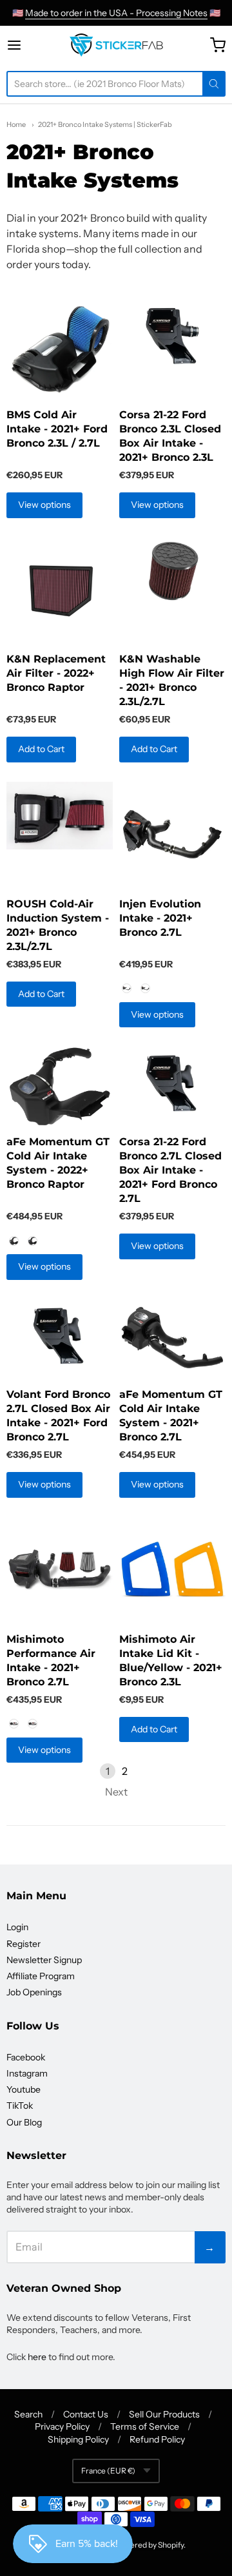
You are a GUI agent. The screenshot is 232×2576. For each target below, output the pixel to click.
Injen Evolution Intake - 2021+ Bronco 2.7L (160, 918)
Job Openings (34, 1992)
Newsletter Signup (44, 1960)
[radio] (126, 989)
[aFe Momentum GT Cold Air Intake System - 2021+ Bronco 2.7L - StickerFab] (172, 1339)
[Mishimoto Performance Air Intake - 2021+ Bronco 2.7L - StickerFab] (60, 1570)
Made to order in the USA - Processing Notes (116, 13)
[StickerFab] (116, 45)
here (37, 2357)
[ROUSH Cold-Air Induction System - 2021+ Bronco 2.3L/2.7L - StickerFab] (60, 816)
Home (16, 124)
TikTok (20, 2106)
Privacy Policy (62, 2426)
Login (17, 1927)
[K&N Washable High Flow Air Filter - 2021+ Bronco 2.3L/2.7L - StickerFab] (172, 571)
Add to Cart (41, 749)
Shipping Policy (78, 2439)
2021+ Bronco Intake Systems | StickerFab (105, 124)
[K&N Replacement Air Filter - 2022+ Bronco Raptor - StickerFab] (60, 591)
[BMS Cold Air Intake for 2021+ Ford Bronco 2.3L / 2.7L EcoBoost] (60, 349)
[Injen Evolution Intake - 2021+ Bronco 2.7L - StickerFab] (172, 835)
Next (116, 1792)
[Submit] (214, 84)
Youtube (24, 2089)
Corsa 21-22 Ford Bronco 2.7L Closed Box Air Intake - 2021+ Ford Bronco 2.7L (170, 1170)
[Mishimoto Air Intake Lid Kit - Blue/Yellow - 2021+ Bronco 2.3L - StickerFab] (172, 1570)
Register (24, 1944)
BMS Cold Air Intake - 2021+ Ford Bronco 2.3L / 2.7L (57, 429)
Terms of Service (145, 2426)
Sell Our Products (164, 2414)
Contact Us (86, 2414)
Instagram (27, 2073)
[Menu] (25, 45)
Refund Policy (157, 2439)
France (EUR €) (108, 2471)
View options (44, 505)
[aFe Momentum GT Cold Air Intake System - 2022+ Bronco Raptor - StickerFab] (60, 1087)
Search (28, 2414)
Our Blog (24, 2122)
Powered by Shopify (149, 2545)
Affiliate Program (41, 1976)
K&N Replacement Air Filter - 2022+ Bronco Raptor (56, 673)
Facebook (26, 2057)
